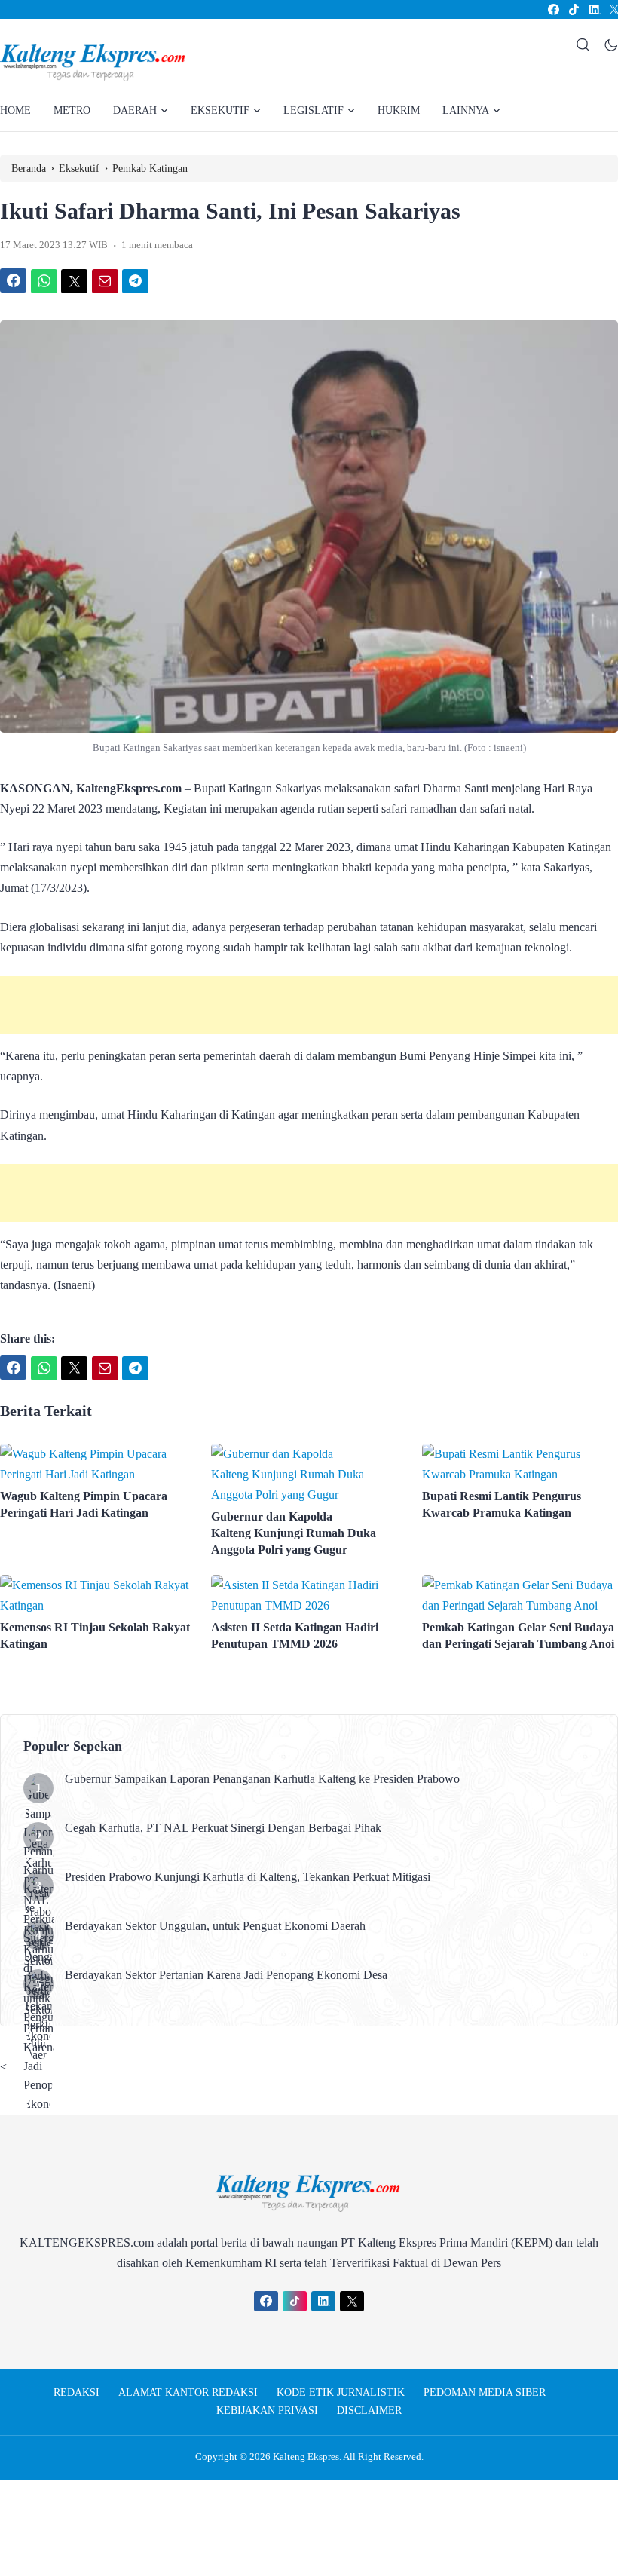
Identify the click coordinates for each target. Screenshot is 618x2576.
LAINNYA (466, 110)
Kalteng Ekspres (306, 2457)
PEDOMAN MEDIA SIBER (485, 2392)
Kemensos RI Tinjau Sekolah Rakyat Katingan (95, 1636)
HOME (15, 110)
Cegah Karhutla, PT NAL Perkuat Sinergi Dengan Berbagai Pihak (223, 1828)
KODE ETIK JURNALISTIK (341, 2392)
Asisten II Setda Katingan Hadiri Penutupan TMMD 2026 (295, 1636)
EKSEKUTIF (220, 110)
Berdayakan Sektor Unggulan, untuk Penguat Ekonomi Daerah (215, 1926)
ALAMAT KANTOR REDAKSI (188, 2392)
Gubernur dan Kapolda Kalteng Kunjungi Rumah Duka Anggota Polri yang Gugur (294, 1533)
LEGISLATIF (314, 110)
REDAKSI (76, 2392)
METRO (72, 110)
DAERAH (135, 110)
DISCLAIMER (369, 2411)
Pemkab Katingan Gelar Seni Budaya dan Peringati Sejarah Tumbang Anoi (518, 1636)
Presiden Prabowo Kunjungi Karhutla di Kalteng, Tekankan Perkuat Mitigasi (248, 1877)
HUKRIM (399, 110)
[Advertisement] (309, 1005)
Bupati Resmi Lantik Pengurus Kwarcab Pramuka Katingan (502, 1504)
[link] (553, 9)
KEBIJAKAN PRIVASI (267, 2411)
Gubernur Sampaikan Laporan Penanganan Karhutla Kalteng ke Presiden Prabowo (262, 1779)
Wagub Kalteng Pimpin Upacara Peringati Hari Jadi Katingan (84, 1504)
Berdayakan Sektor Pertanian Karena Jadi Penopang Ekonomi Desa (226, 1975)
